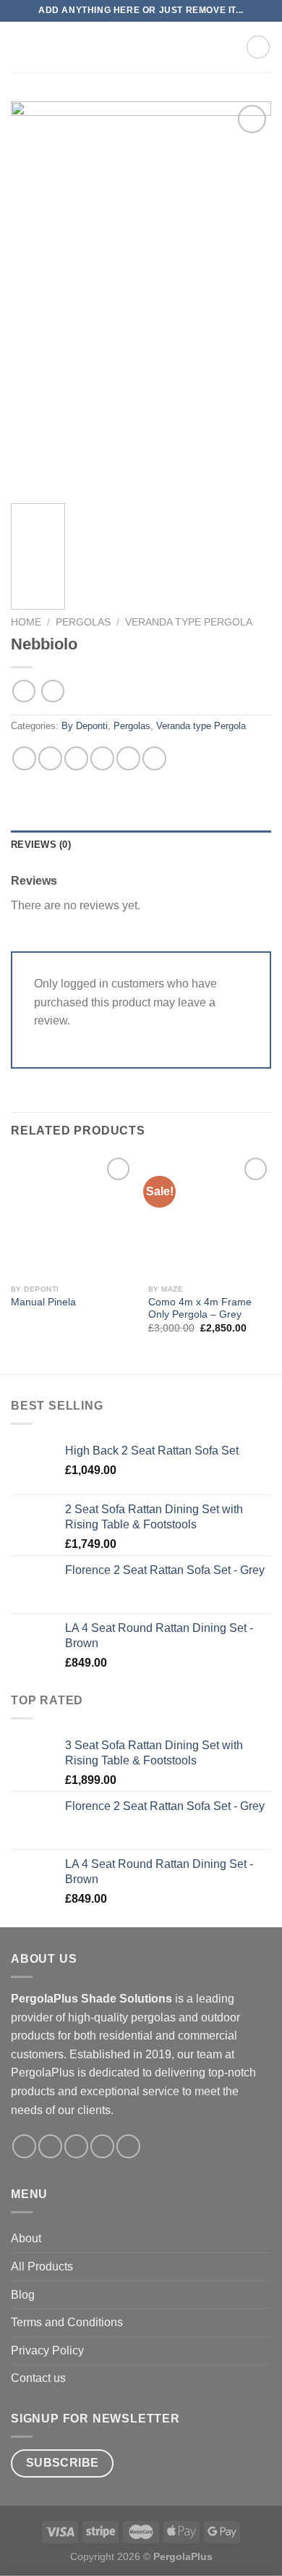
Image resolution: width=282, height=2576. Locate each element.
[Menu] (20, 47)
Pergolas (83, 622)
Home (26, 622)
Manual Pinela (43, 1302)
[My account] (228, 47)
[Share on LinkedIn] (154, 758)
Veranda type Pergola (189, 622)
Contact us (38, 2378)
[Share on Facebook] (50, 758)
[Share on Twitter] (76, 758)
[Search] (206, 47)
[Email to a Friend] (102, 758)
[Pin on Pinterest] (128, 758)
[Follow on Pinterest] (128, 2146)
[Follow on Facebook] (24, 2146)
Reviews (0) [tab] (41, 845)
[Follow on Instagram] (50, 2146)
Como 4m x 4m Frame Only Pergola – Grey (200, 1309)
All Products (42, 2266)
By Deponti (85, 726)
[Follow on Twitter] (76, 2146)
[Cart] (258, 47)
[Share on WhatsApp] (24, 758)
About (26, 2238)
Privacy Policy (47, 2350)
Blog (23, 2295)
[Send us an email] (102, 2146)
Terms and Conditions (67, 2322)
